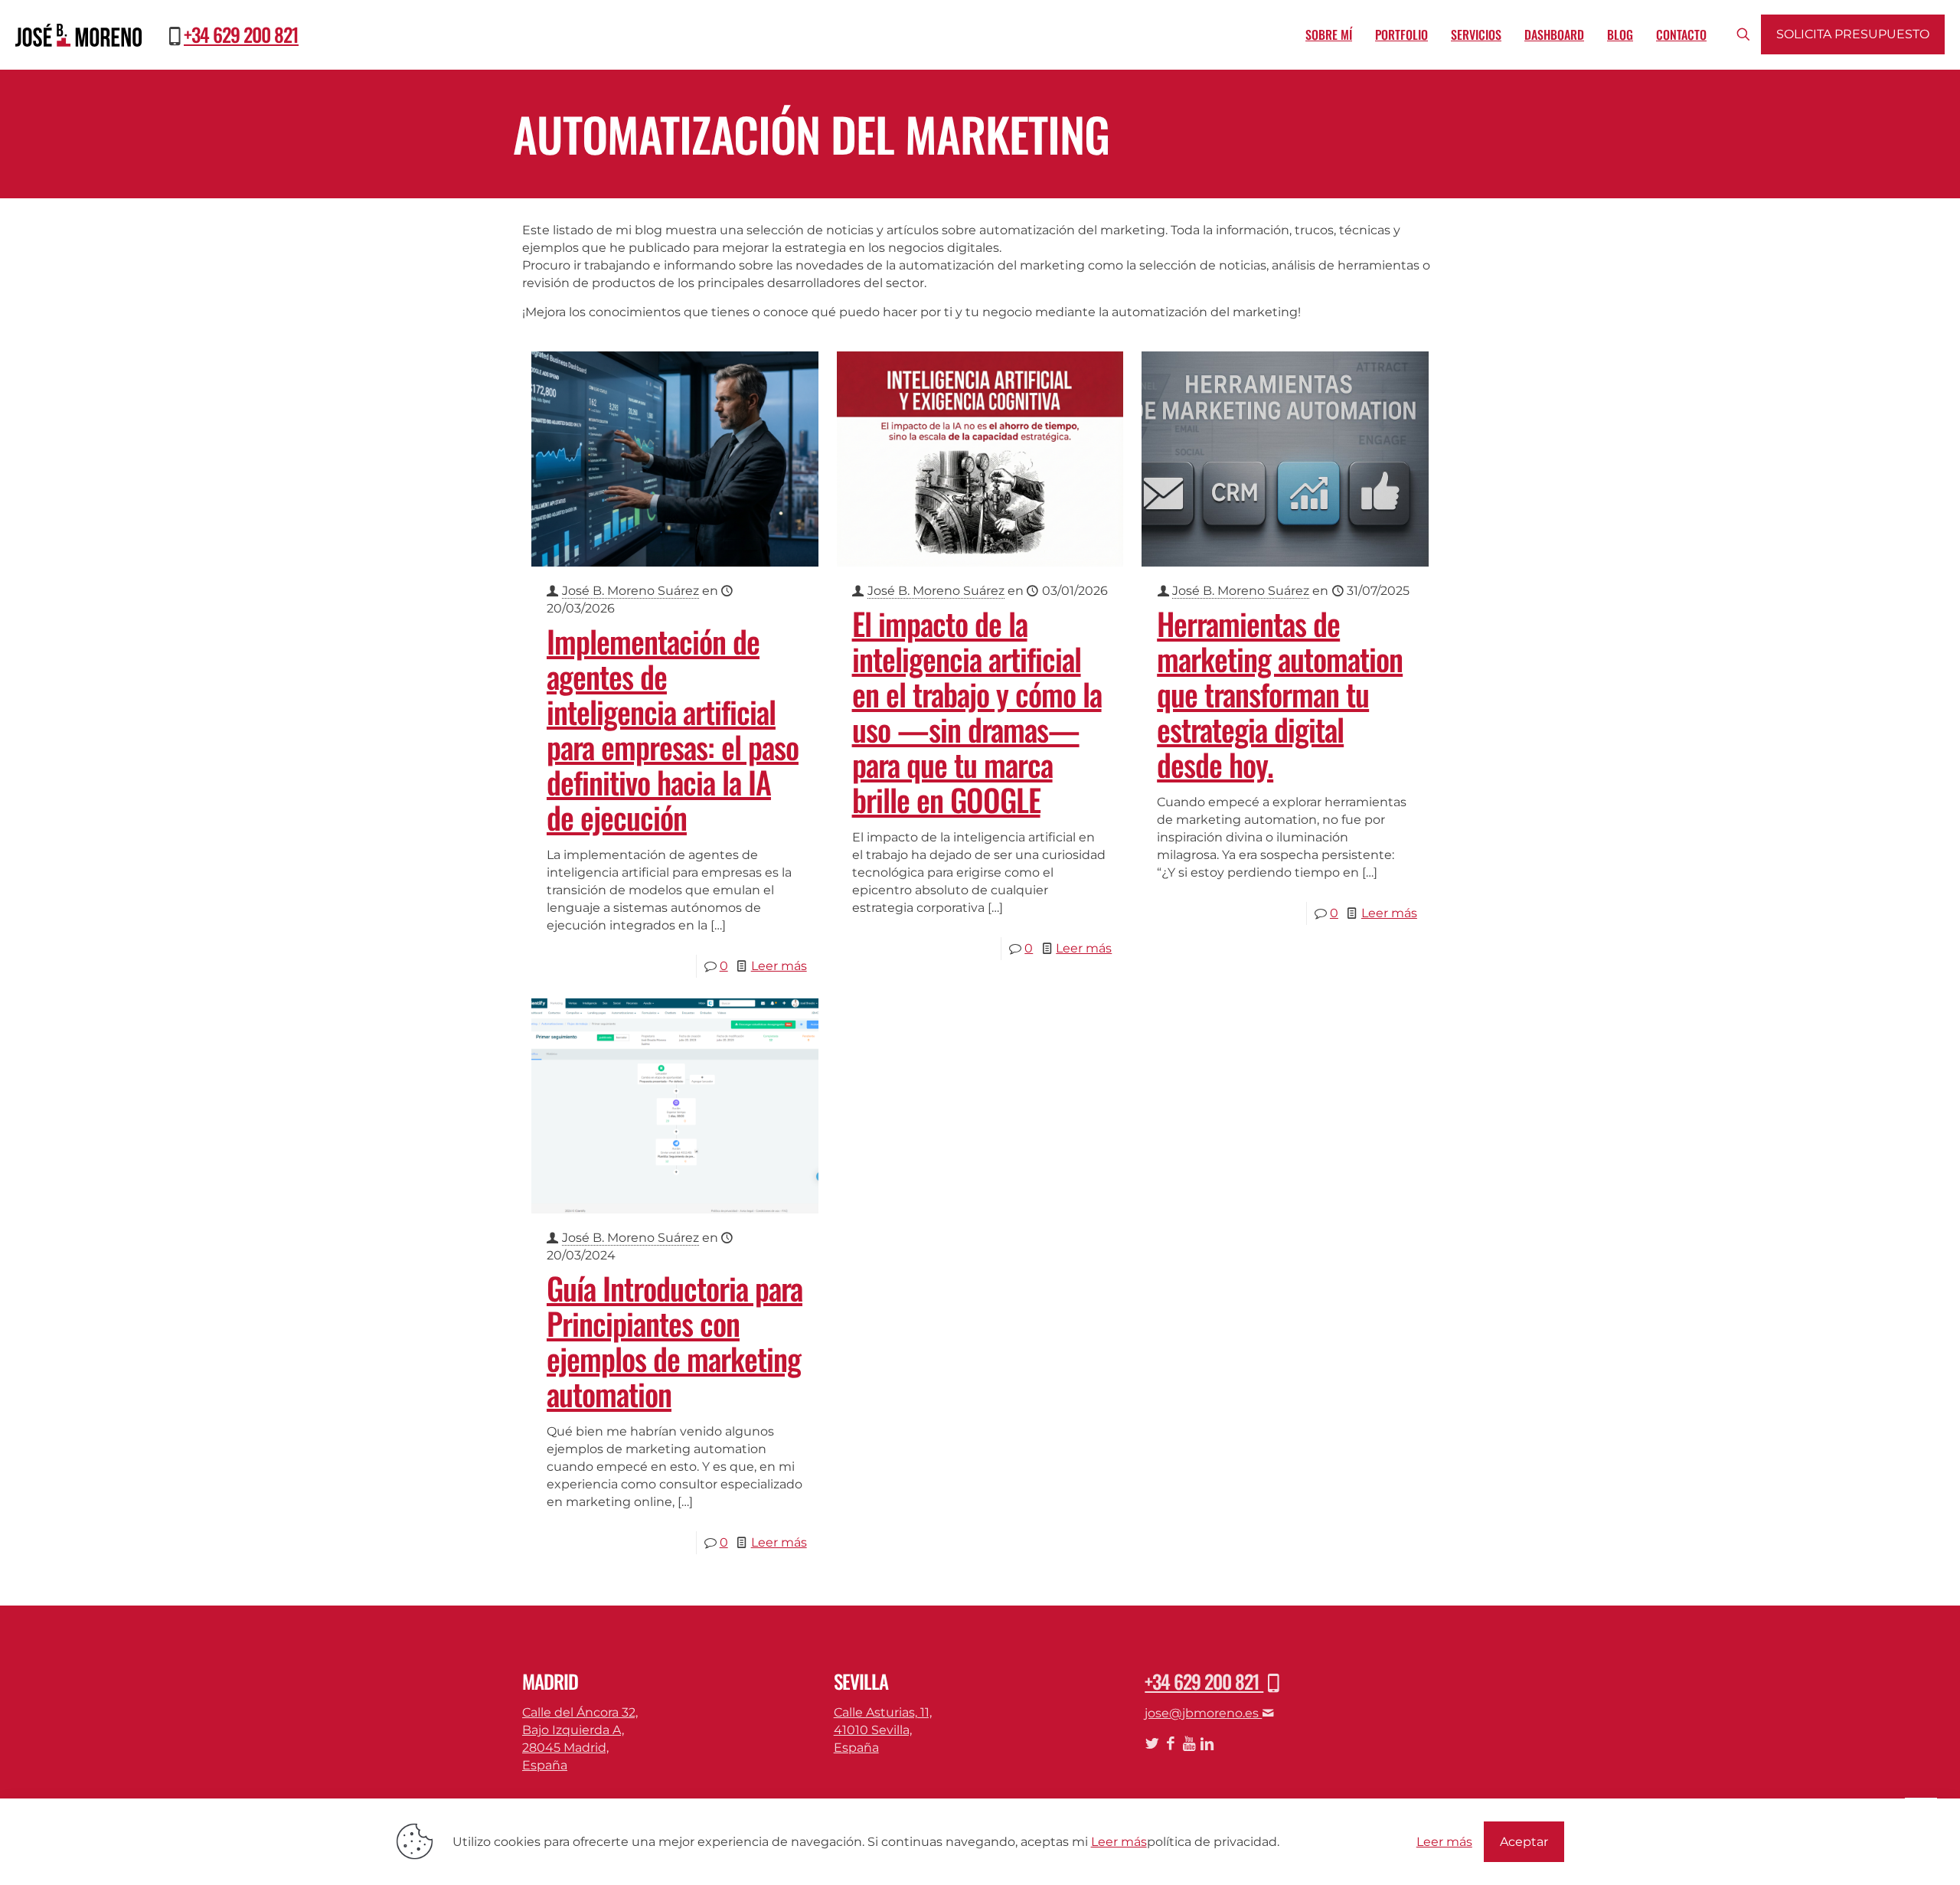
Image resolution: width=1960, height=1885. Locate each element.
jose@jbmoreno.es (1203, 1713)
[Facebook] (1170, 1744)
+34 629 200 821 (241, 34)
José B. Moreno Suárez (630, 591)
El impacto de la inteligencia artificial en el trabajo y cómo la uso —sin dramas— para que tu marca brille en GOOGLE (977, 711)
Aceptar (1524, 1842)
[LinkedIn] (1207, 1744)
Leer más (779, 966)
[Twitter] (1152, 1744)
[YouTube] (1189, 1744)
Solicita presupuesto (1853, 34)
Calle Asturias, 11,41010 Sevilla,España (883, 1730)
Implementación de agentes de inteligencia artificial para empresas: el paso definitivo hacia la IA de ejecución (673, 729)
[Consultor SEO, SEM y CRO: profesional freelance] (78, 34)
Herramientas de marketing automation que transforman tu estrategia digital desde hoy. (1280, 694)
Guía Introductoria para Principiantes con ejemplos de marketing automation (675, 1341)
